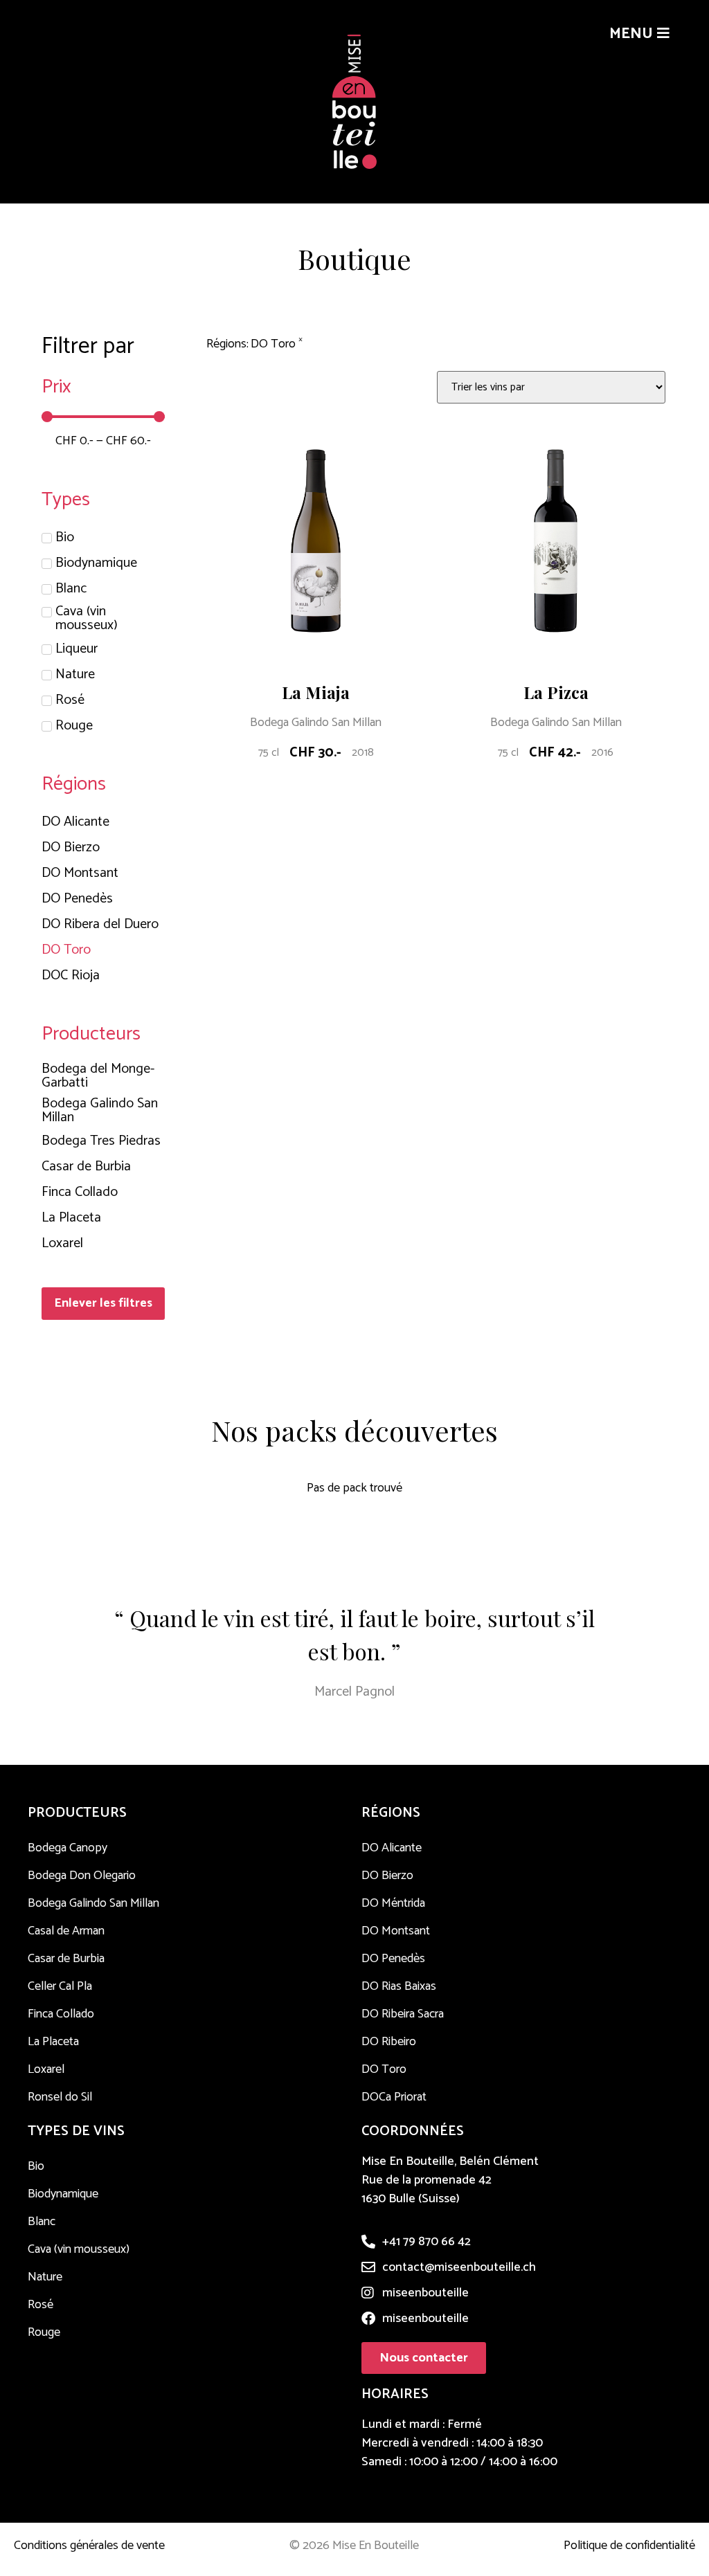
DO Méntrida (393, 1903)
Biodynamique (63, 2194)
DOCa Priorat (394, 2097)
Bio (36, 2166)
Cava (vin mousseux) (79, 2249)
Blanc (42, 2222)
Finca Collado (61, 2014)
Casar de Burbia (66, 1959)
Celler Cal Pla (60, 1986)
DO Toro (384, 2069)
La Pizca (556, 692)
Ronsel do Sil (60, 2097)
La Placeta (53, 2042)
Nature (45, 2277)
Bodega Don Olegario (82, 1876)
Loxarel (46, 2069)
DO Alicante (392, 1848)
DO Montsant (396, 1931)
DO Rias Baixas (399, 1986)
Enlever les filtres (103, 1303)
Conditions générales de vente (89, 2546)
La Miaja (316, 692)
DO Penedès (393, 1959)
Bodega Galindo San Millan (316, 723)
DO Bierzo (387, 1876)
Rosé (41, 2305)
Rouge (44, 2332)
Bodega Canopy (68, 1848)
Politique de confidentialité (629, 2546)
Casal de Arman (66, 1931)
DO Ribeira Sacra (403, 2014)
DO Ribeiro (389, 2042)
